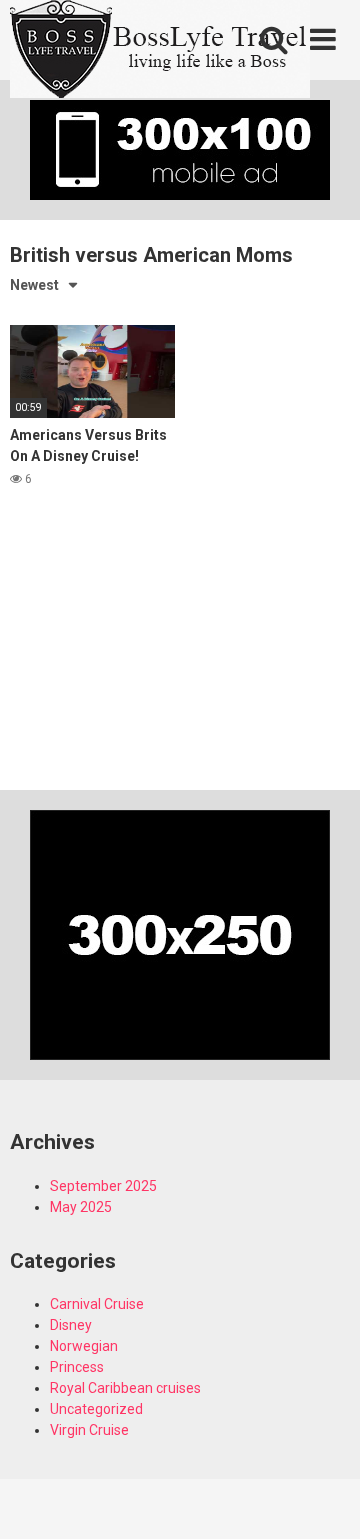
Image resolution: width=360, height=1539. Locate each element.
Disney (71, 1325)
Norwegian (84, 1346)
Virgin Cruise (89, 1430)
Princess (77, 1367)
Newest (34, 285)
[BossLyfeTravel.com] (160, 52)
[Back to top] (323, 1498)
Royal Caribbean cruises (125, 1388)
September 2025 (103, 1186)
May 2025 (81, 1207)
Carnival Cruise (97, 1304)
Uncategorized (96, 1409)
